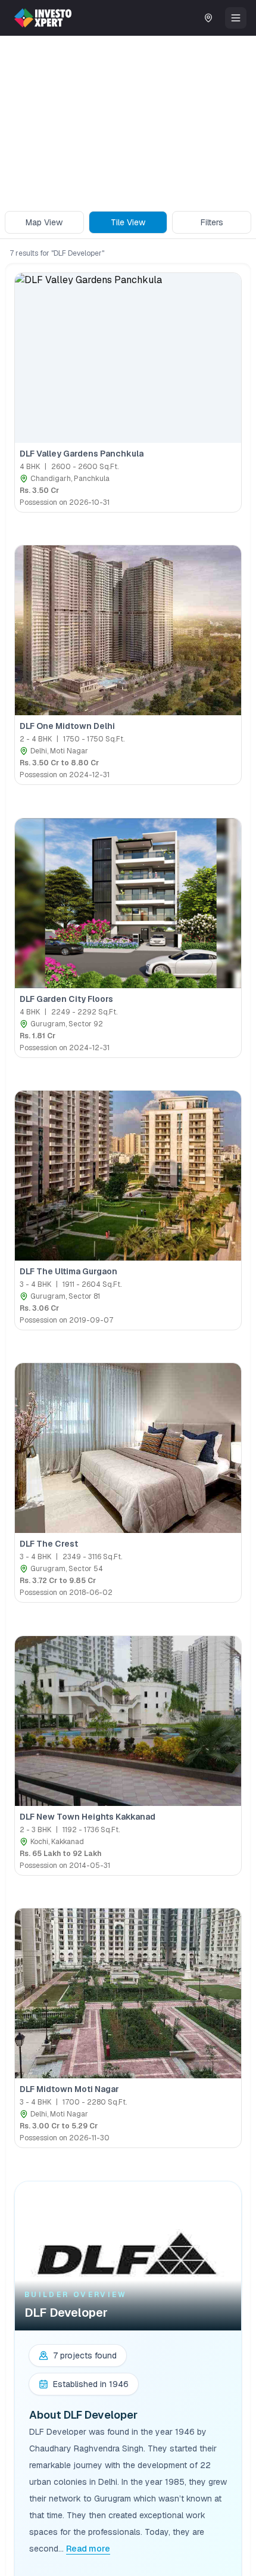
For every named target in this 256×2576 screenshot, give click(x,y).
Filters (212, 222)
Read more (88, 2549)
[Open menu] (236, 18)
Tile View (128, 222)
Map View (44, 222)
